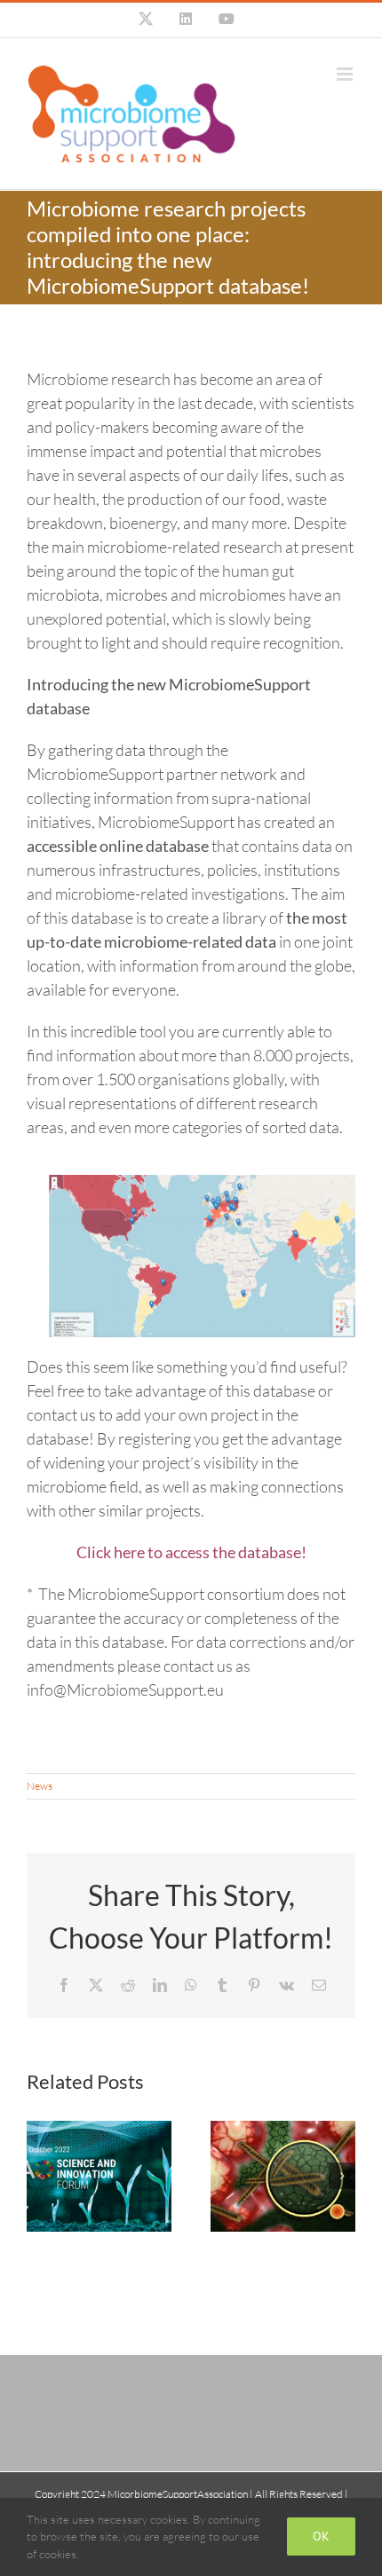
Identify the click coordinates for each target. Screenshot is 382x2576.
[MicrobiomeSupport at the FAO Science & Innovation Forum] (99, 2176)
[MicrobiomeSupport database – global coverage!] (202, 1183)
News (40, 1786)
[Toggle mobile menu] (346, 74)
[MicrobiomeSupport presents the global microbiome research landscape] (283, 2176)
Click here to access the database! (191, 1552)
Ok (321, 2536)
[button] (40, 2176)
